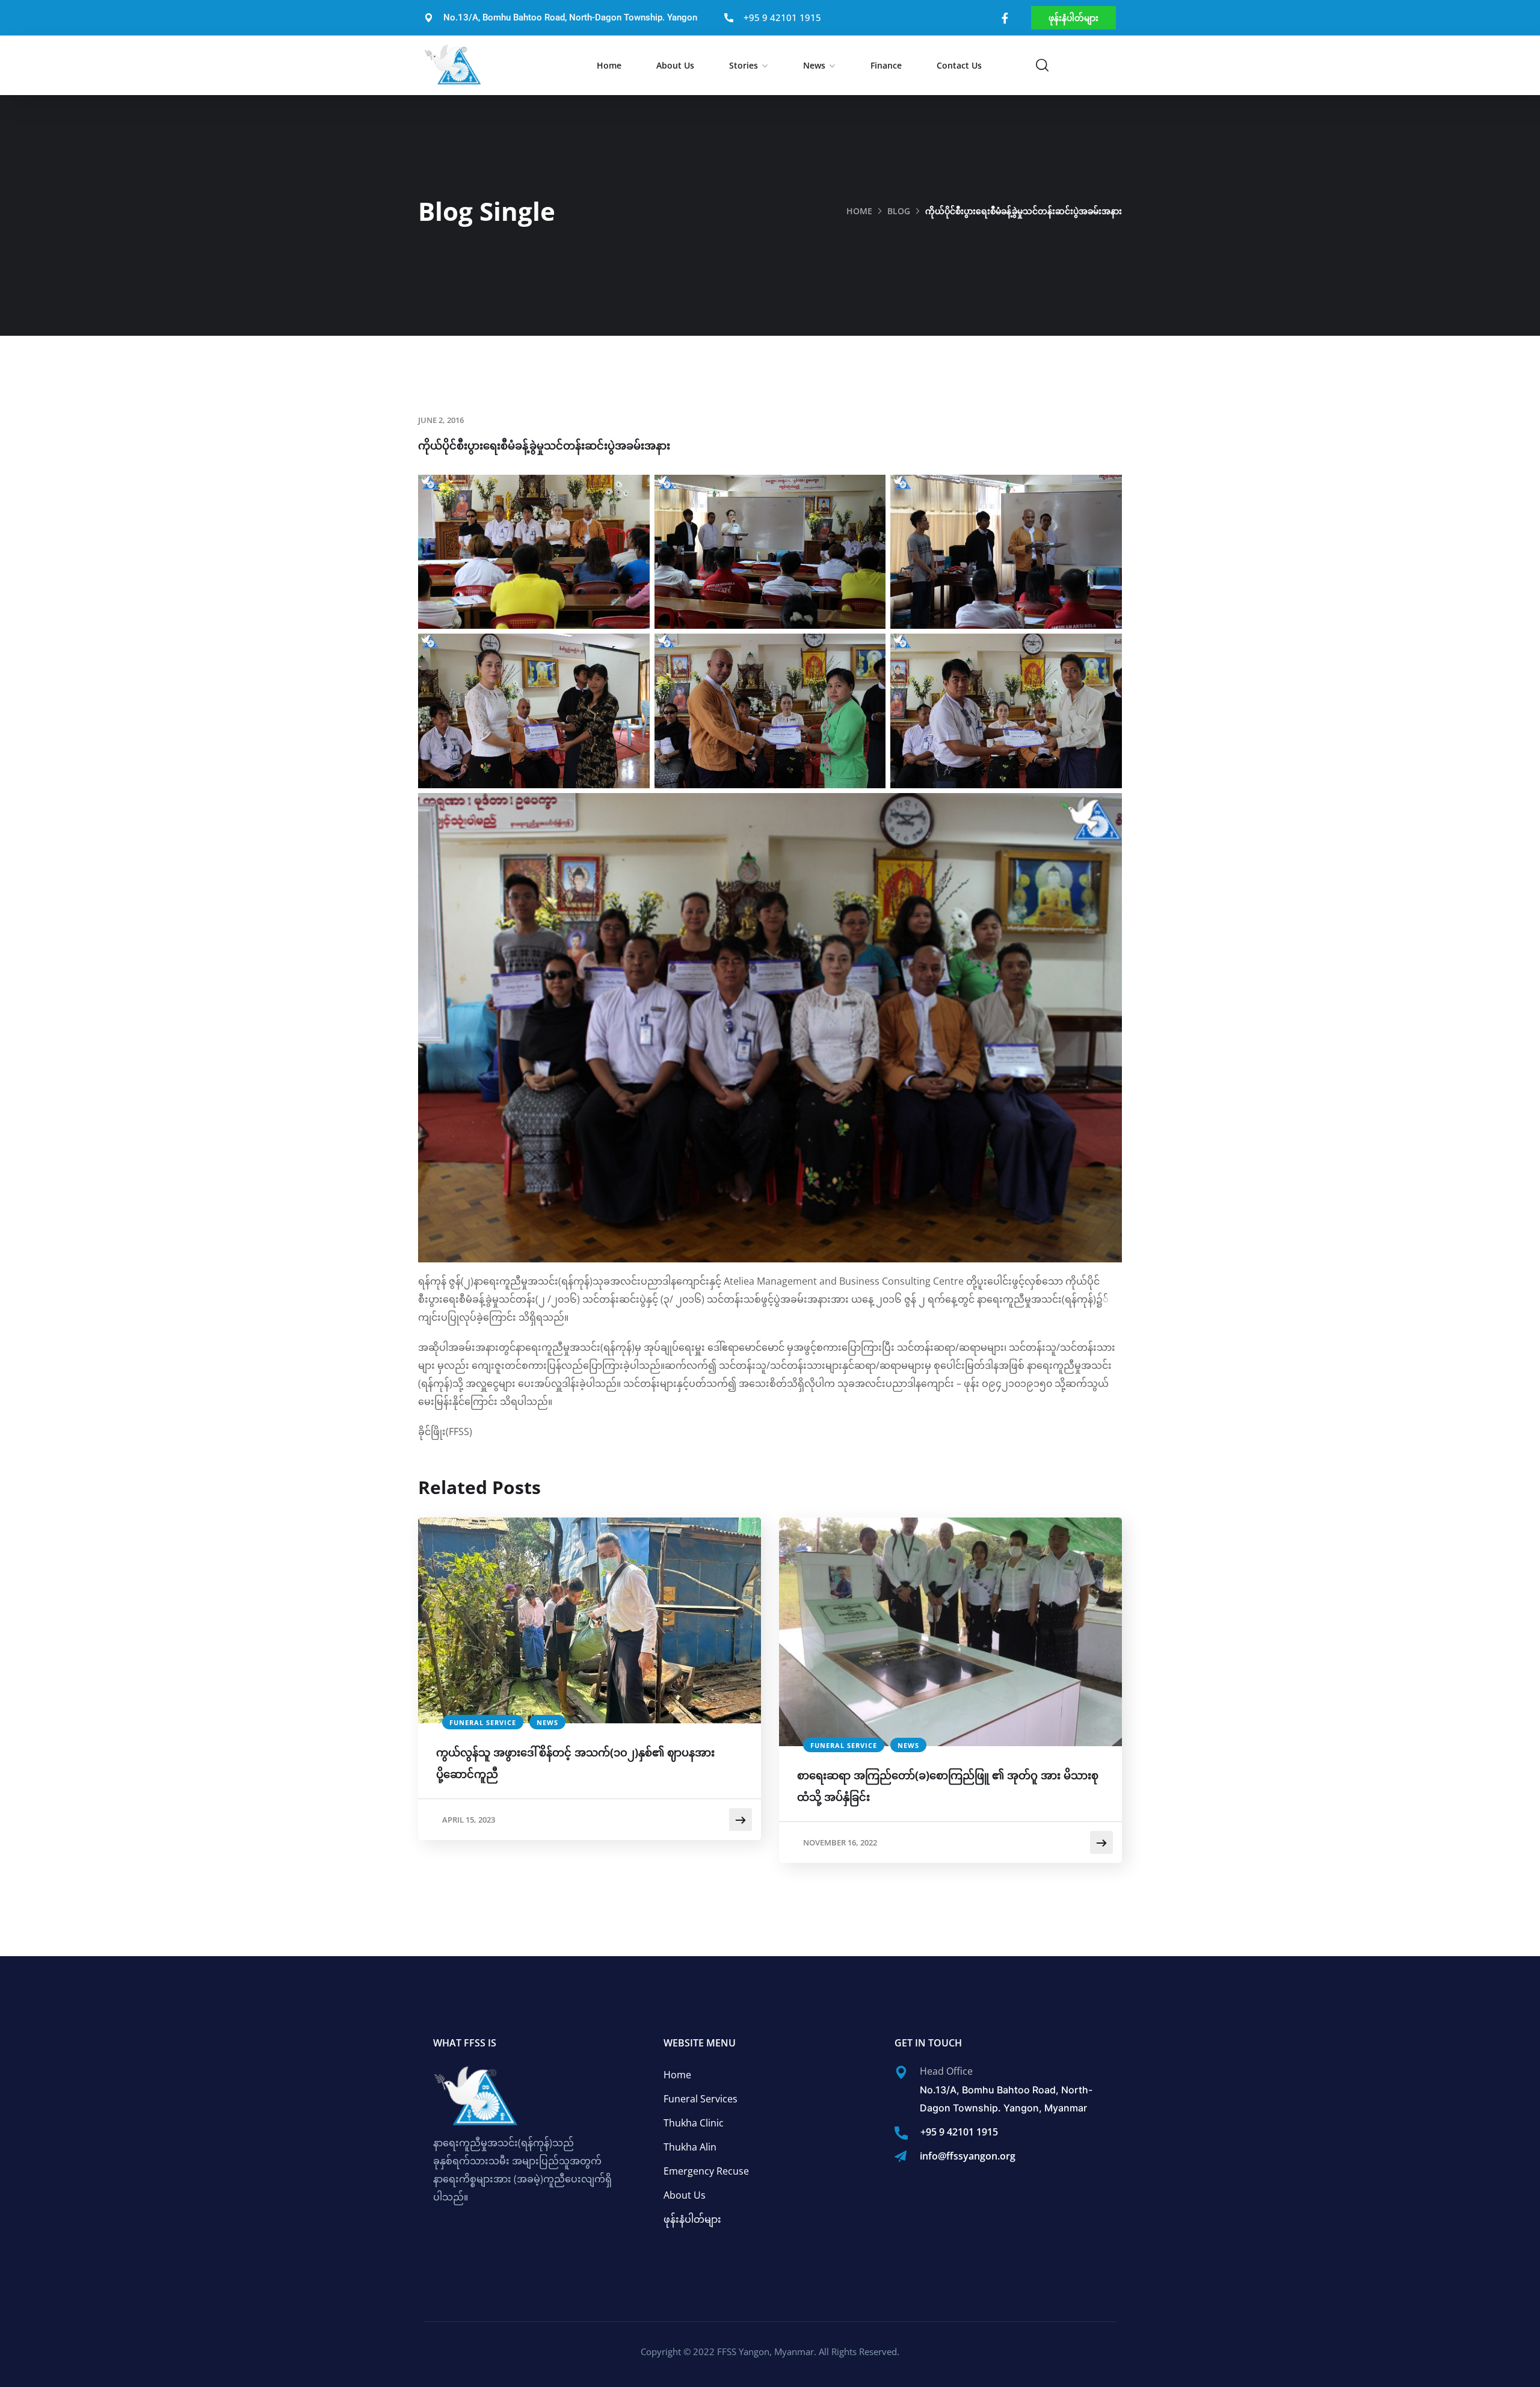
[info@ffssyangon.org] (901, 2157)
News (814, 65)
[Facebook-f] (1005, 18)
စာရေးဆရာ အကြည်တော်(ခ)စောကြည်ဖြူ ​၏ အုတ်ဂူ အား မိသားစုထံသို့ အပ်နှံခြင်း (948, 1786)
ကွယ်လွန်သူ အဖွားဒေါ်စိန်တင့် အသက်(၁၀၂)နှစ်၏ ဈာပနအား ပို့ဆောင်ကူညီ (575, 1763)
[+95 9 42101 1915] (901, 2133)
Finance (886, 65)
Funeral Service (483, 1722)
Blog (899, 211)
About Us (675, 65)
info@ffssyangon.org (968, 2156)
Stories (744, 65)
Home (609, 65)
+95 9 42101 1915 (959, 2132)
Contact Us (959, 65)
